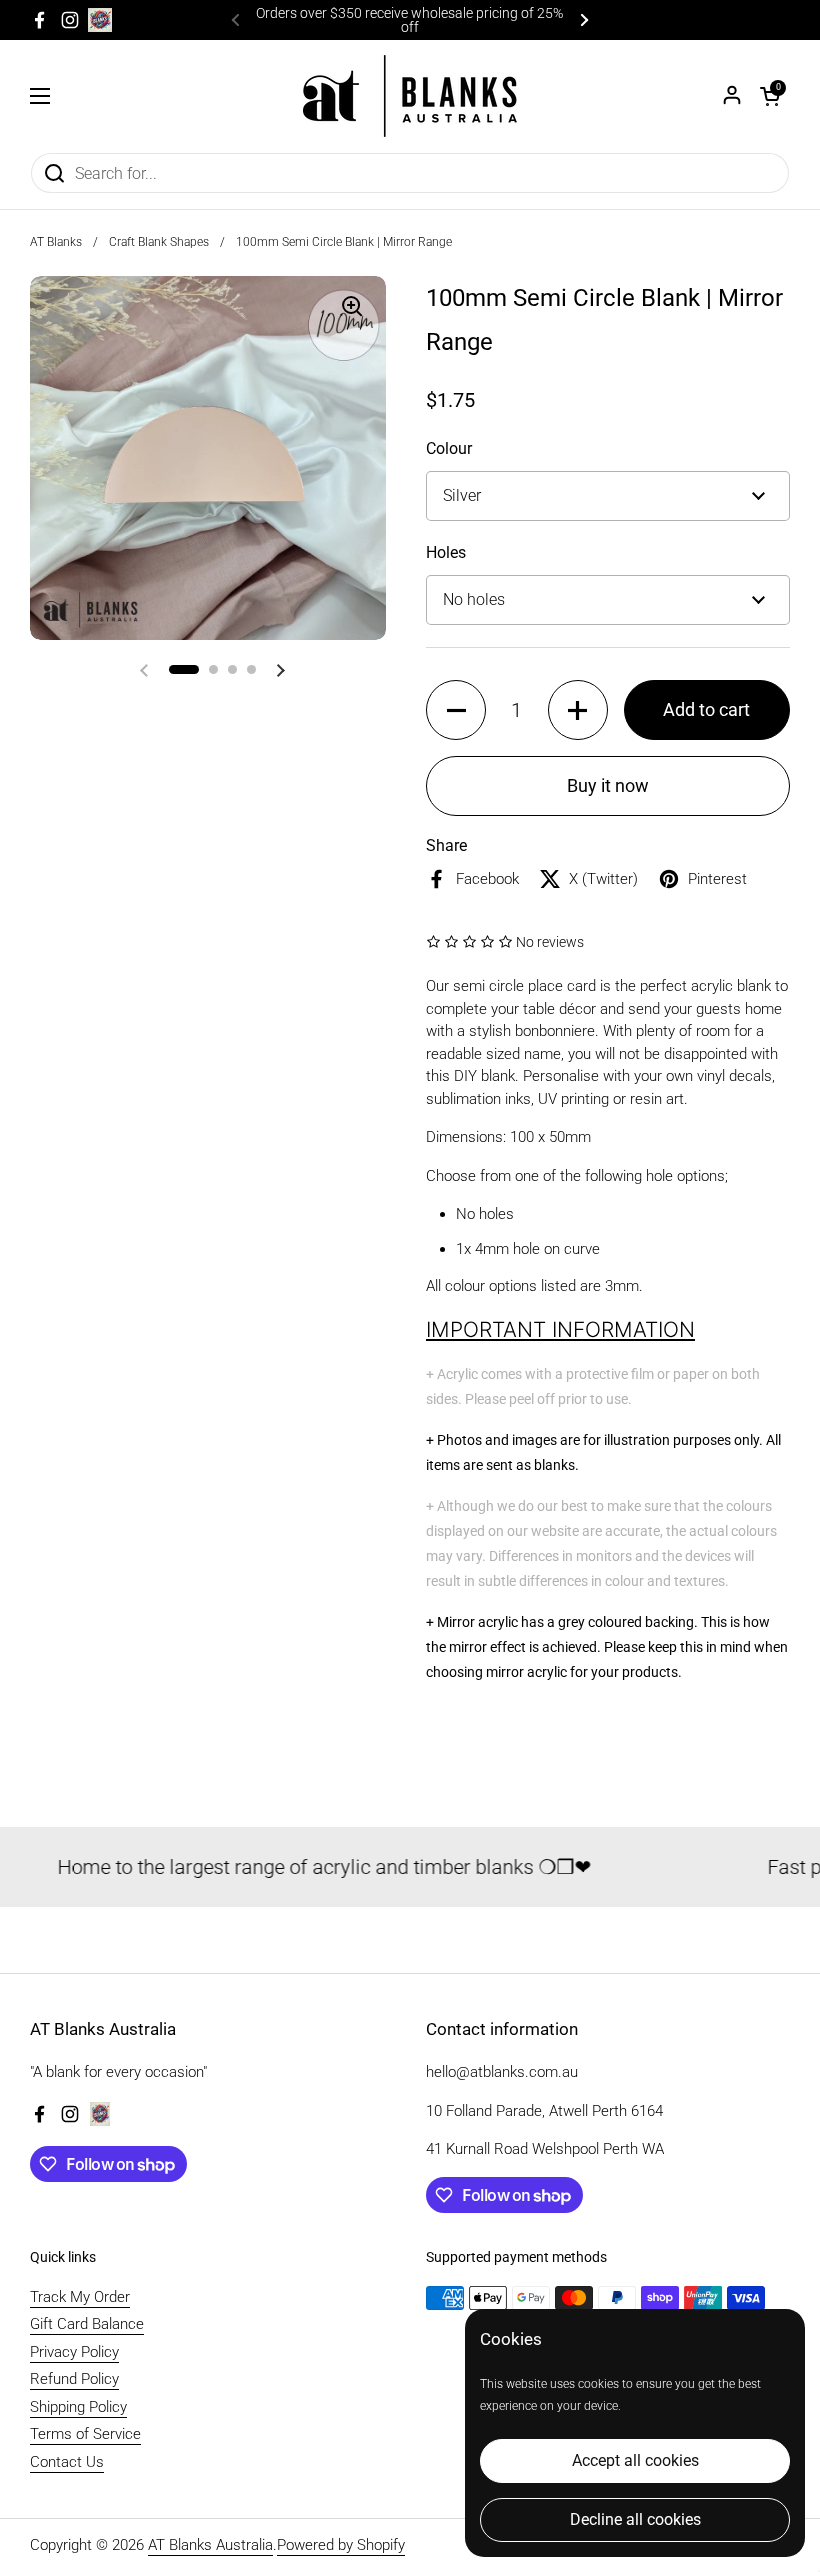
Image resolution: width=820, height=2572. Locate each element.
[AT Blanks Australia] (410, 96)
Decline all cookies (635, 2519)
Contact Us (67, 2462)
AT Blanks (56, 242)
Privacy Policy (74, 2352)
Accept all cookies (635, 2460)
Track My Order (80, 2297)
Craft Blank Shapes (159, 242)
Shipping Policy (78, 2407)
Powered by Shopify (341, 2545)
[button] (770, 96)
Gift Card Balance (87, 2324)
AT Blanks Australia (210, 2545)
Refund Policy (74, 2379)
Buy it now (608, 785)
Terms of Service (85, 2434)
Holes (446, 552)
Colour (449, 448)
